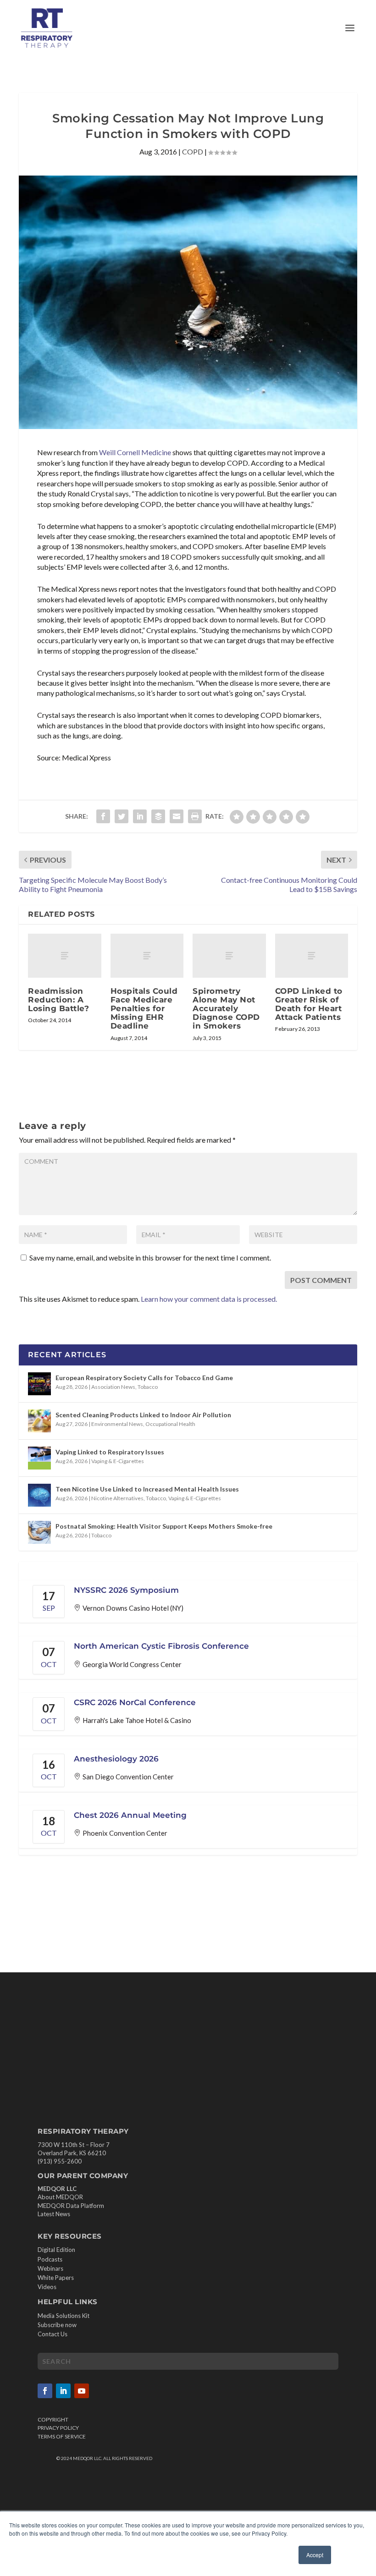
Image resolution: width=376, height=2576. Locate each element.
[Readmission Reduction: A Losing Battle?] (65, 956)
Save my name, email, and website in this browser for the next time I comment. (150, 1258)
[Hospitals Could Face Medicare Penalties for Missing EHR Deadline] (147, 956)
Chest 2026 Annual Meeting (130, 1815)
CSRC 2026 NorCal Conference (135, 1702)
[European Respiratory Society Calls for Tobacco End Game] (39, 1384)
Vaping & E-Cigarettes (118, 1461)
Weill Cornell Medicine (135, 452)
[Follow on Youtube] (82, 2391)
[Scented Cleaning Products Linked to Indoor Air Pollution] (39, 1421)
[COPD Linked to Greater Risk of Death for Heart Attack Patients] (312, 956)
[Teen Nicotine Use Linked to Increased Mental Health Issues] (39, 1495)
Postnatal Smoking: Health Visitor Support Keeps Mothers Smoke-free (164, 1526)
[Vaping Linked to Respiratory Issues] (39, 1458)
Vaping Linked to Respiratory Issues (110, 1452)
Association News (113, 1387)
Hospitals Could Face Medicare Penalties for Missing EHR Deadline (144, 1009)
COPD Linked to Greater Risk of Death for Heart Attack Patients (309, 1004)
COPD (193, 151)
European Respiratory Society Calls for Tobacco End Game (144, 1378)
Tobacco (148, 1387)
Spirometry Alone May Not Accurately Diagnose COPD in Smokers (226, 1009)
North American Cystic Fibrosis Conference (161, 1646)
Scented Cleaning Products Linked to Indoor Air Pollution (143, 1415)
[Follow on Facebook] (45, 2391)
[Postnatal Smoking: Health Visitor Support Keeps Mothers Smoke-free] (39, 1532)
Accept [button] (315, 2555)
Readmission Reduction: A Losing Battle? (58, 1000)
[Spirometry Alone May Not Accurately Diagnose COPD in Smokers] (229, 956)
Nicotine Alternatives (117, 1498)
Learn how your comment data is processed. (209, 1299)
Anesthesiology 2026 (116, 1759)
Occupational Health (170, 1424)
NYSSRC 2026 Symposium (126, 1590)
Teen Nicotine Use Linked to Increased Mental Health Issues (147, 1489)
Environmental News (117, 1424)
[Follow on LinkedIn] (63, 2391)
